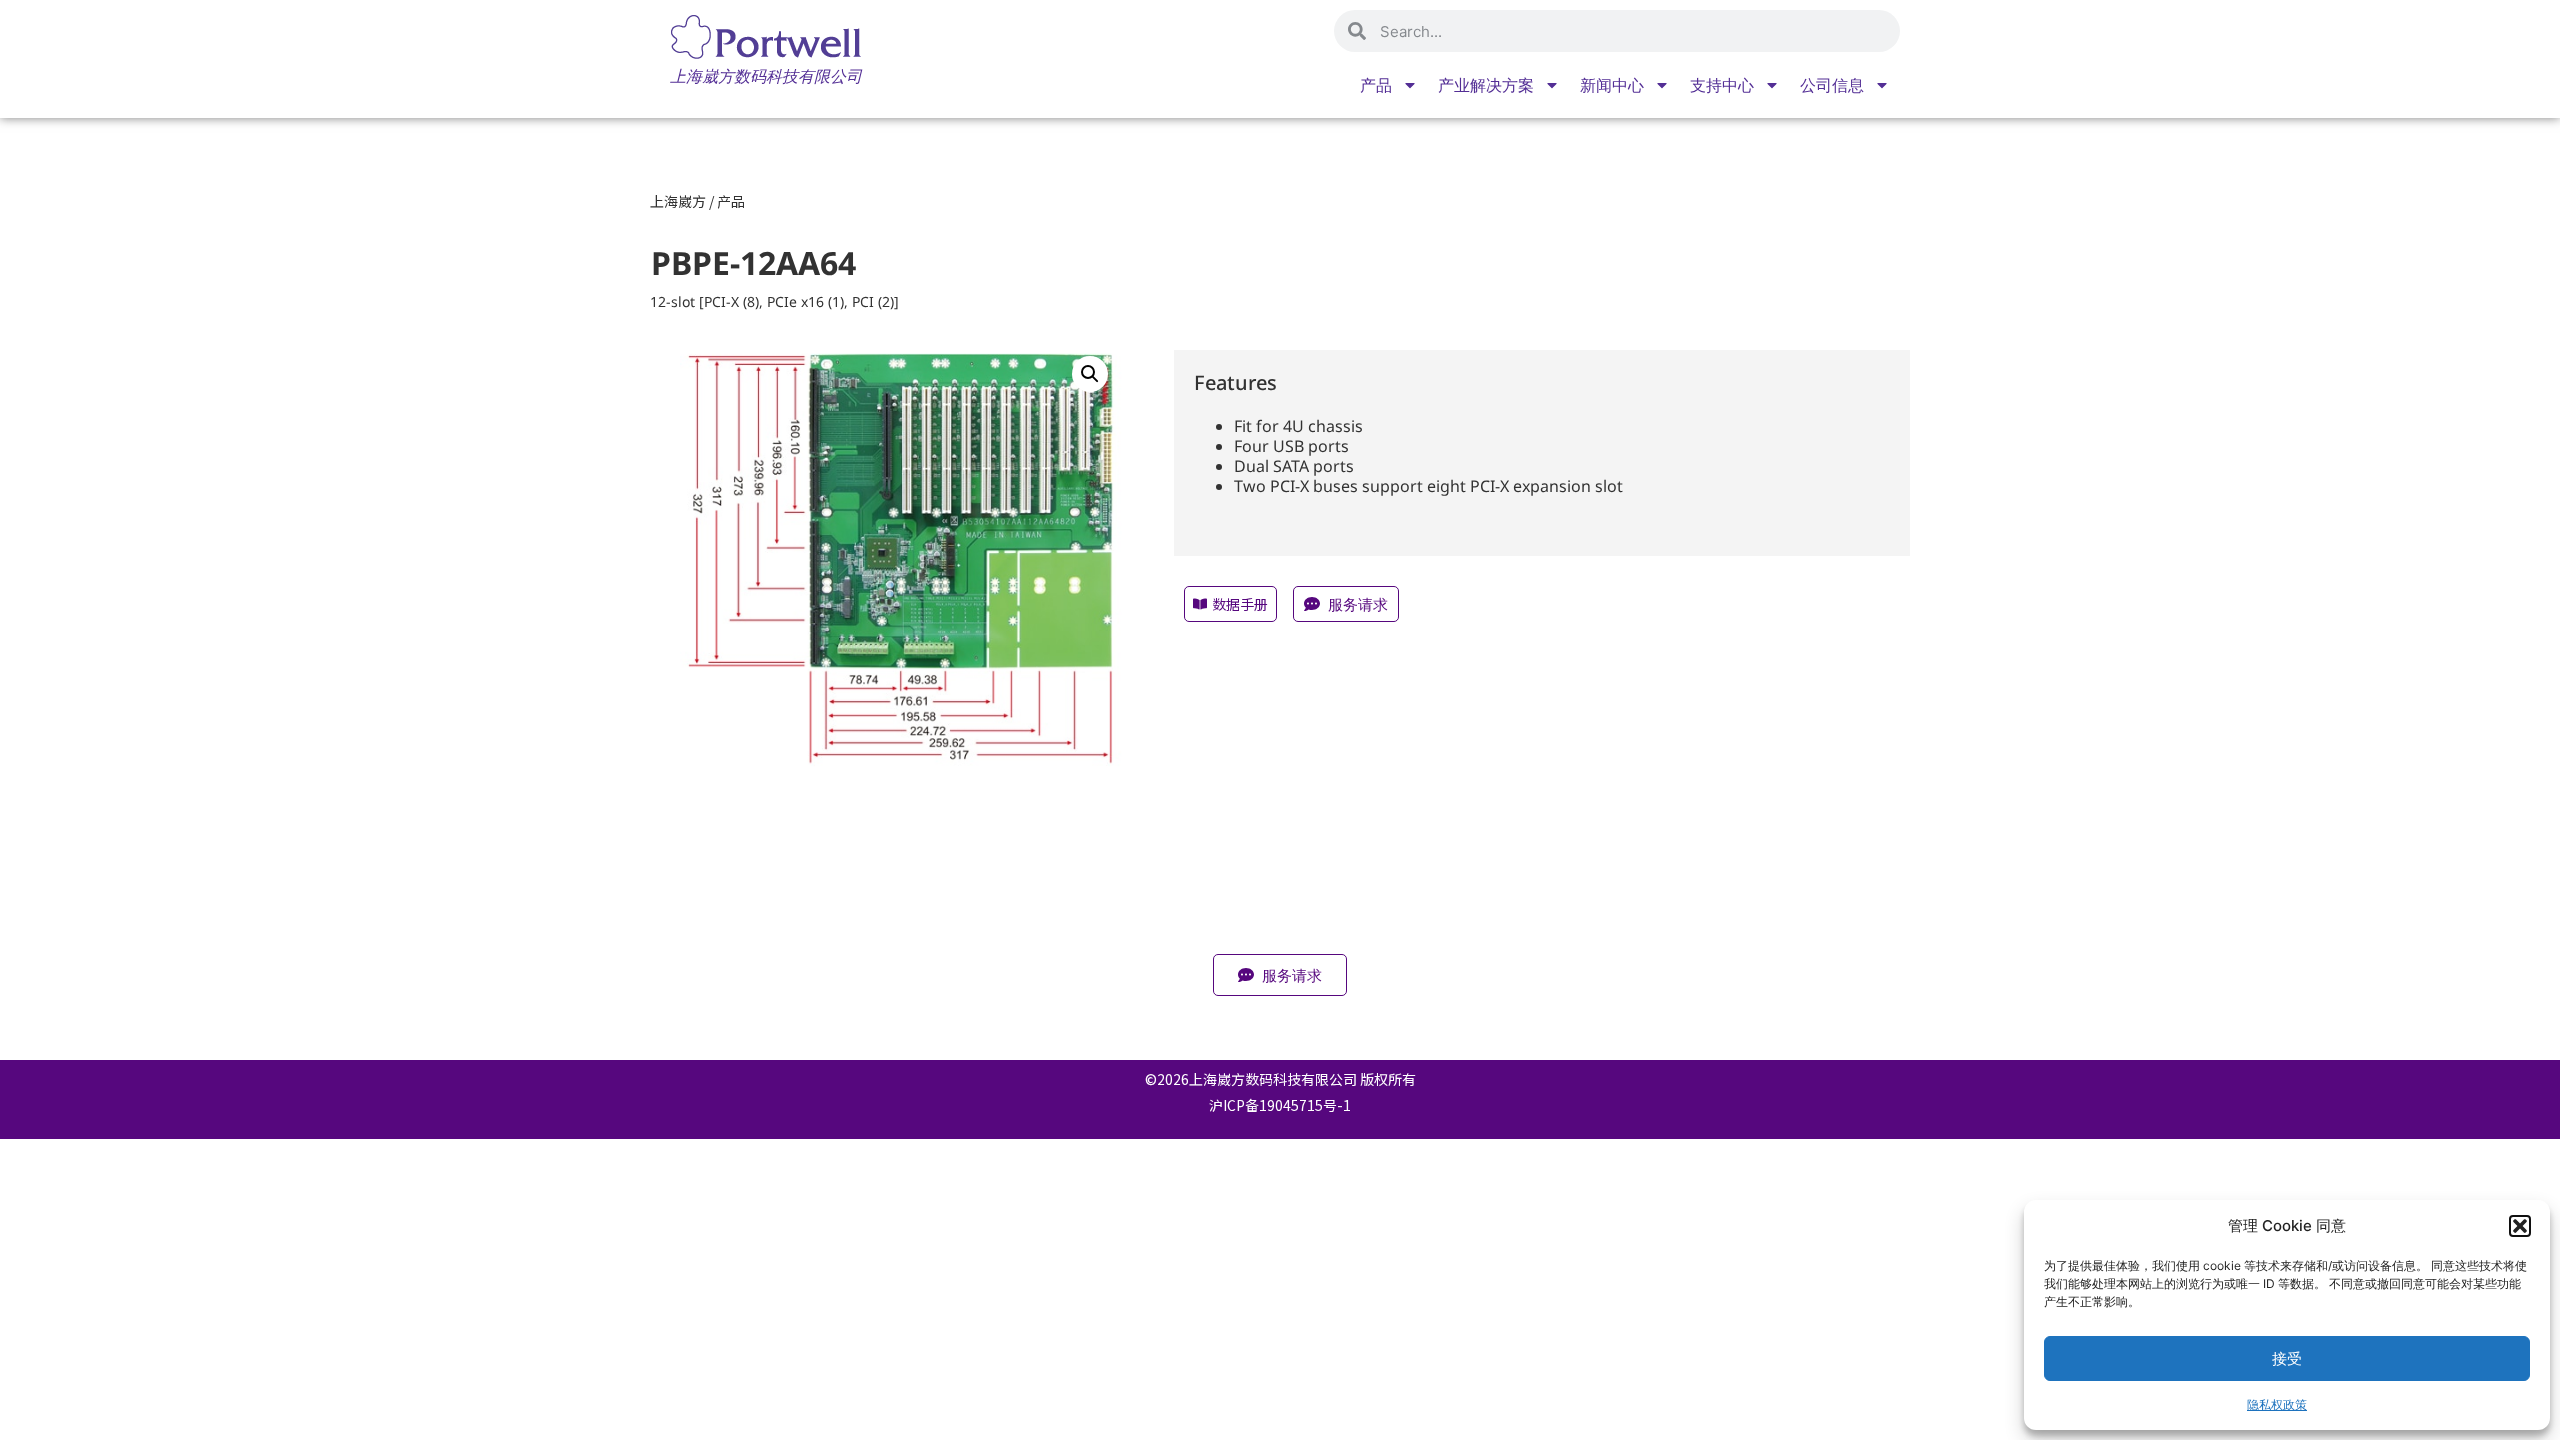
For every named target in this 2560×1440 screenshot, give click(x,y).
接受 (2287, 1358)
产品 (1376, 85)
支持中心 (1722, 85)
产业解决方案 (1486, 85)
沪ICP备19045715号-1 (1280, 1105)
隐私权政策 (2277, 1404)
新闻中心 (1612, 85)
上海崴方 (678, 201)
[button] (2520, 1226)
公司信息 (1832, 85)
